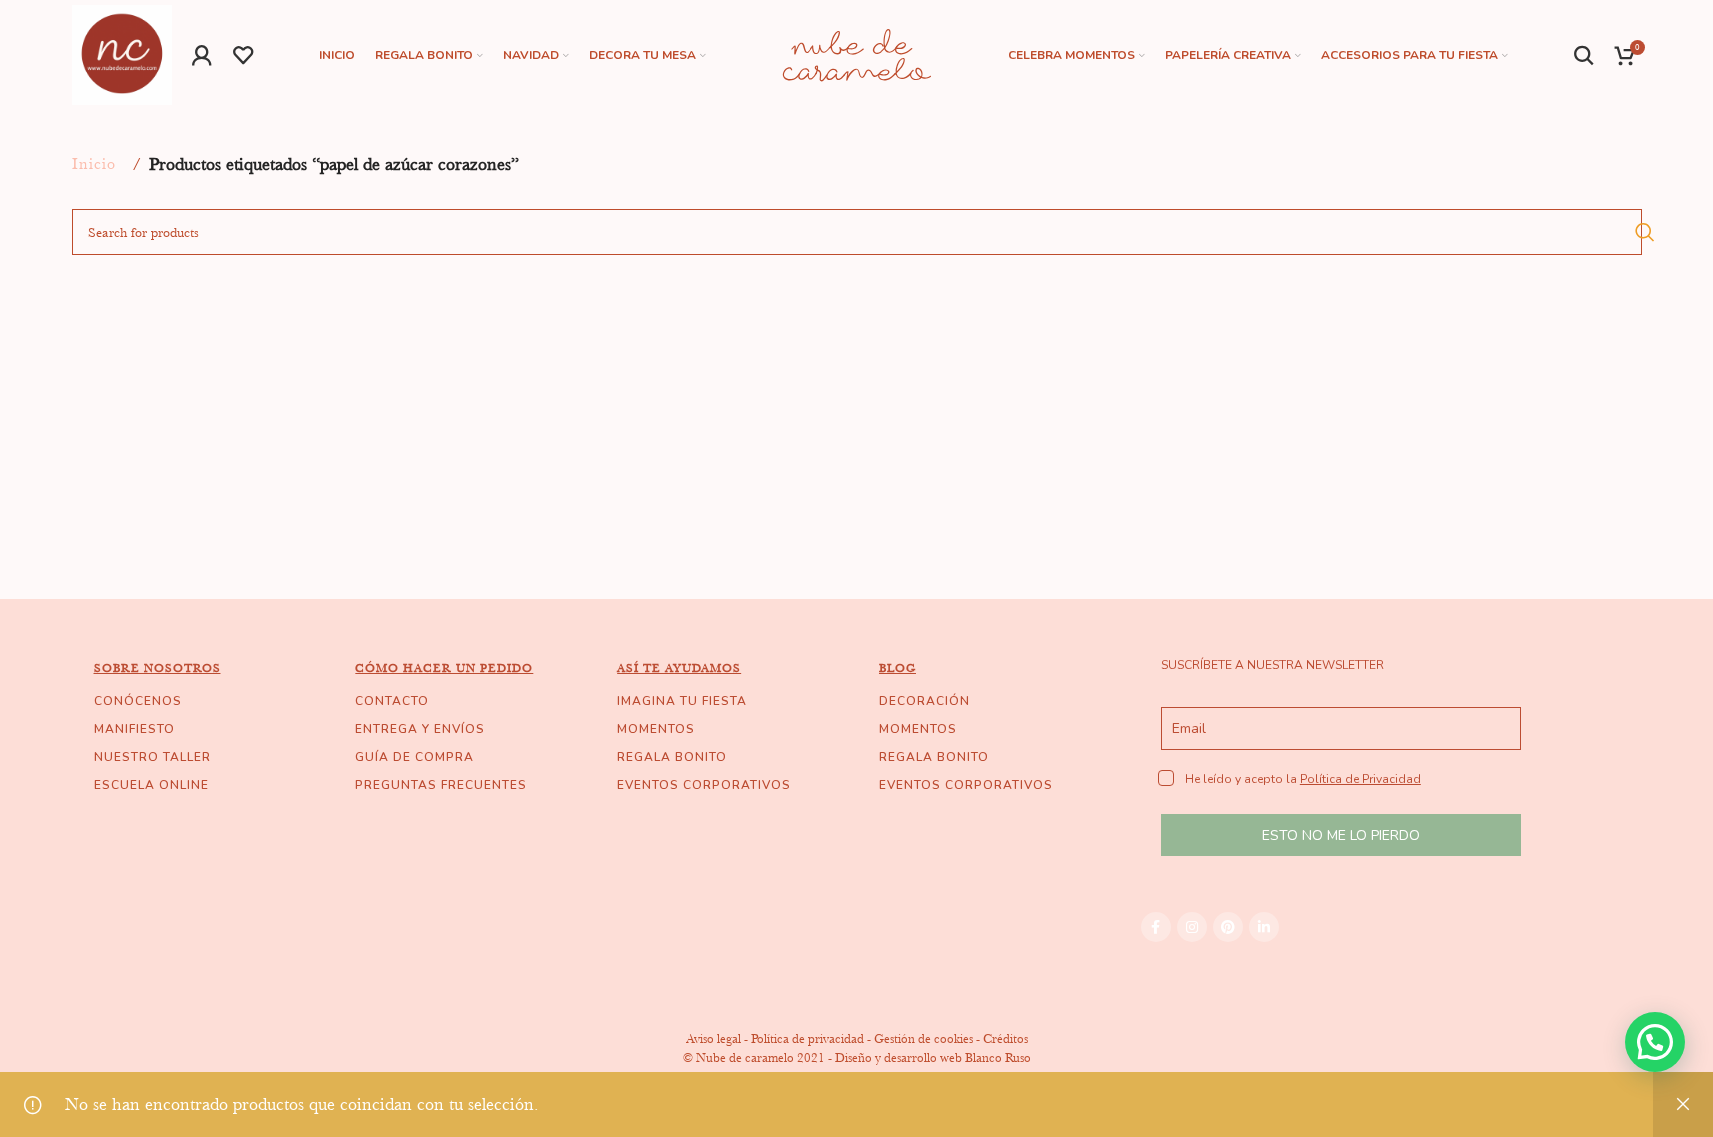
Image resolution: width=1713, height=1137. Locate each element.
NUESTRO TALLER (152, 757)
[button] (1655, 1042)
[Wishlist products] (243, 55)
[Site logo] (122, 53)
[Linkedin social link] (1264, 927)
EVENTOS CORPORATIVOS (704, 785)
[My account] (202, 55)
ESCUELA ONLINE (151, 785)
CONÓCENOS (138, 701)
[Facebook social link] (1156, 927)
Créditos (1005, 1038)
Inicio (94, 164)
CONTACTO (392, 701)
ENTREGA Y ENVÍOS (420, 729)
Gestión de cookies (923, 1038)
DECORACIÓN (924, 701)
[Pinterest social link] (1228, 927)
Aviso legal (713, 1038)
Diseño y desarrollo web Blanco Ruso (933, 1057)
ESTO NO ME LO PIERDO (1341, 835)
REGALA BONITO (672, 757)
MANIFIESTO (134, 729)
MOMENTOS (656, 729)
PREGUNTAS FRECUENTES (441, 785)
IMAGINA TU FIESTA (682, 701)
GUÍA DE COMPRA (414, 757)
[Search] (1584, 55)
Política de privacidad (807, 1038)
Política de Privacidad (1360, 779)
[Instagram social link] (1192, 927)
